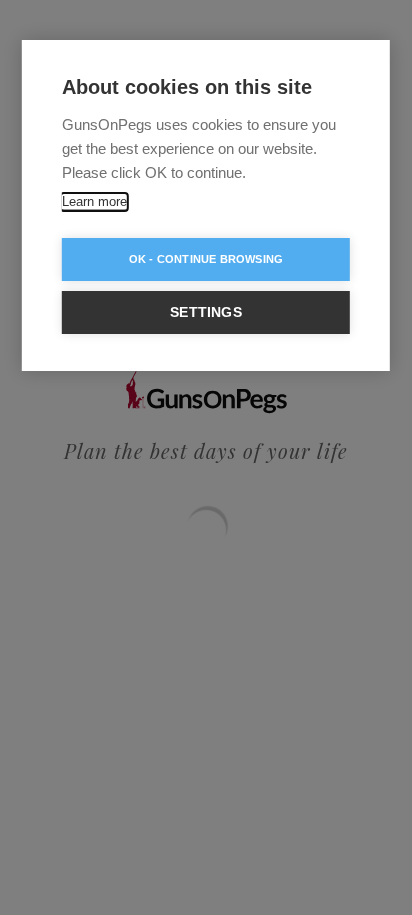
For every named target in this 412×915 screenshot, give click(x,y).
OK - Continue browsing (206, 259)
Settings (206, 312)
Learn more (94, 201)
